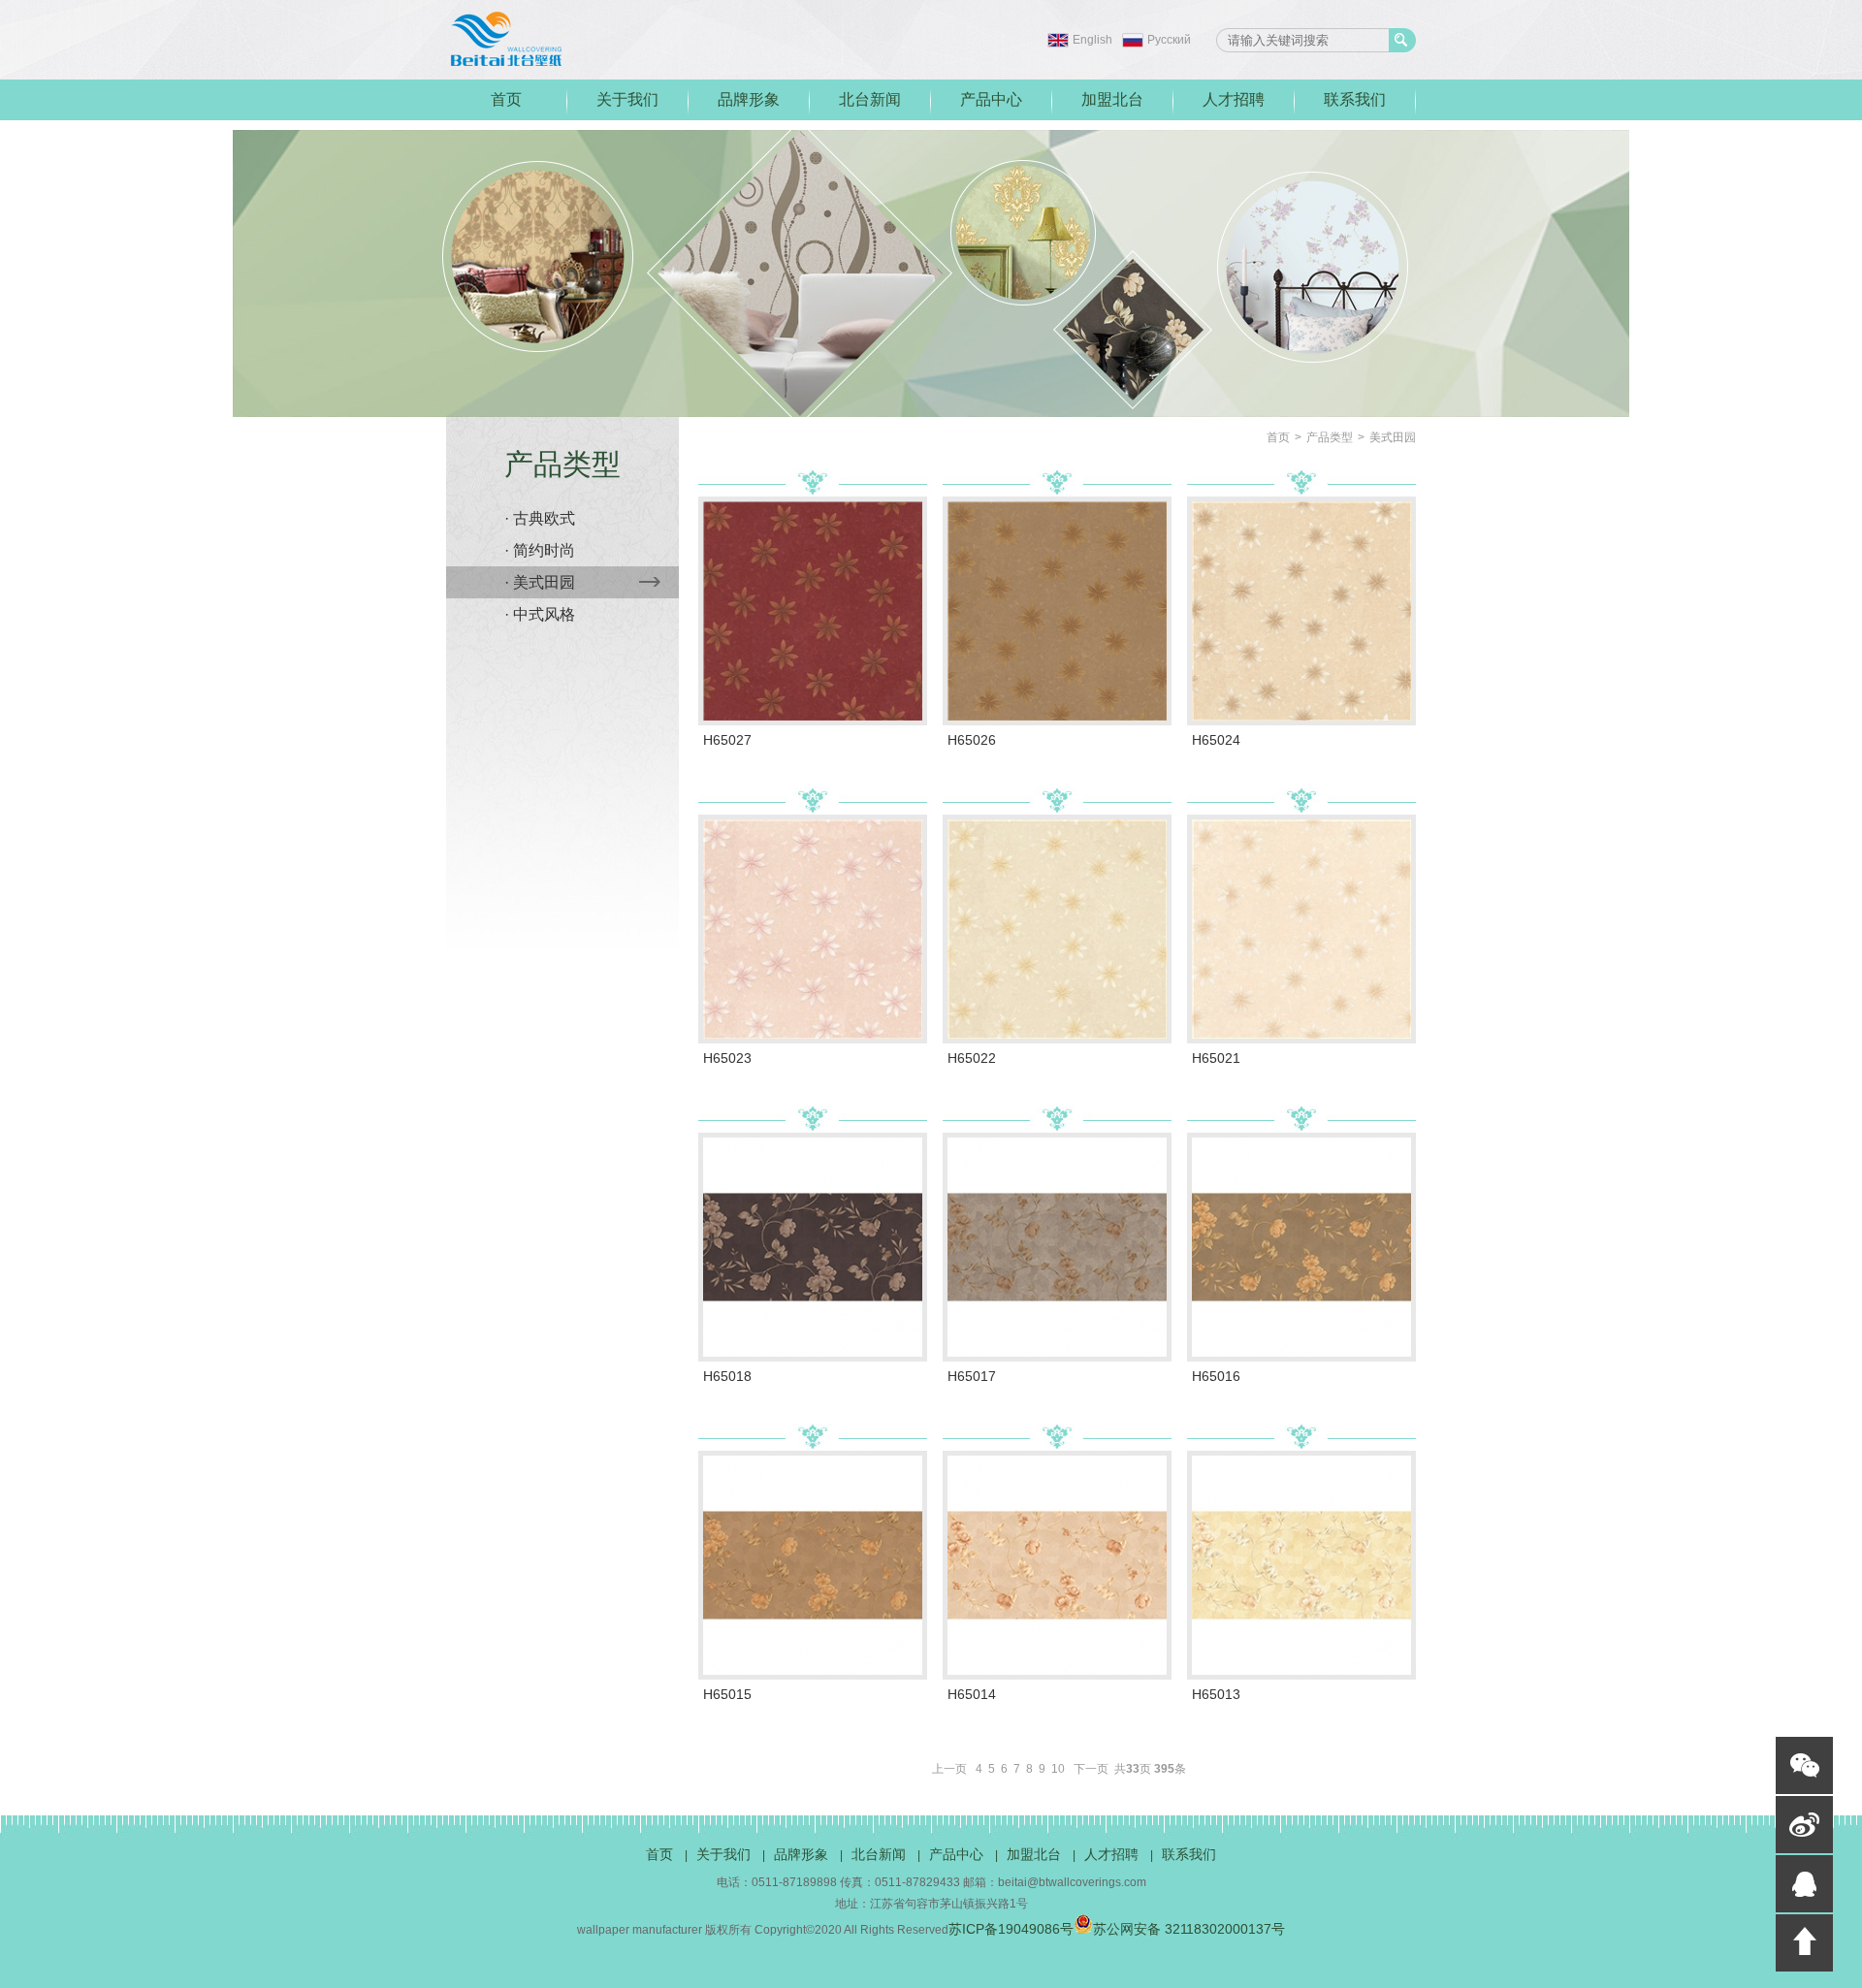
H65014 (972, 1694)
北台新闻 (870, 99)
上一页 (949, 1769)
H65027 (727, 740)
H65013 (1216, 1694)
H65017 (972, 1376)
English (1092, 40)
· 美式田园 (540, 582)
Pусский (1169, 40)
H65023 (727, 1058)
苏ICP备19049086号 (1011, 1929)
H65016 (1216, 1376)
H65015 (727, 1694)
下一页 (1091, 1769)
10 (1058, 1769)
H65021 (1216, 1058)
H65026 (972, 740)
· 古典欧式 (540, 518)
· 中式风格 (540, 614)
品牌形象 (749, 99)
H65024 (1216, 740)
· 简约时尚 (540, 550)
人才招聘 (1234, 99)
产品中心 (991, 99)
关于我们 (627, 99)
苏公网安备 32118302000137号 (1189, 1929)
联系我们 (1355, 99)
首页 (506, 99)
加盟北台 (1112, 99)
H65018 (727, 1376)
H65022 (972, 1058)
